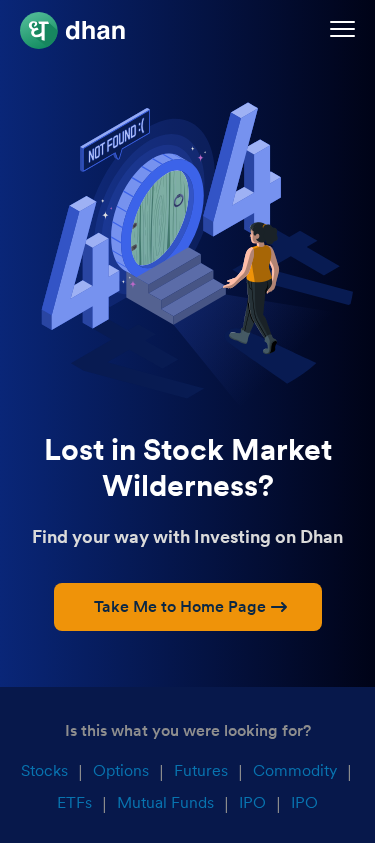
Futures (201, 770)
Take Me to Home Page (180, 606)
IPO (252, 802)
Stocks (44, 770)
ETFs (74, 802)
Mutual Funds (165, 802)
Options (121, 770)
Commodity (295, 770)
